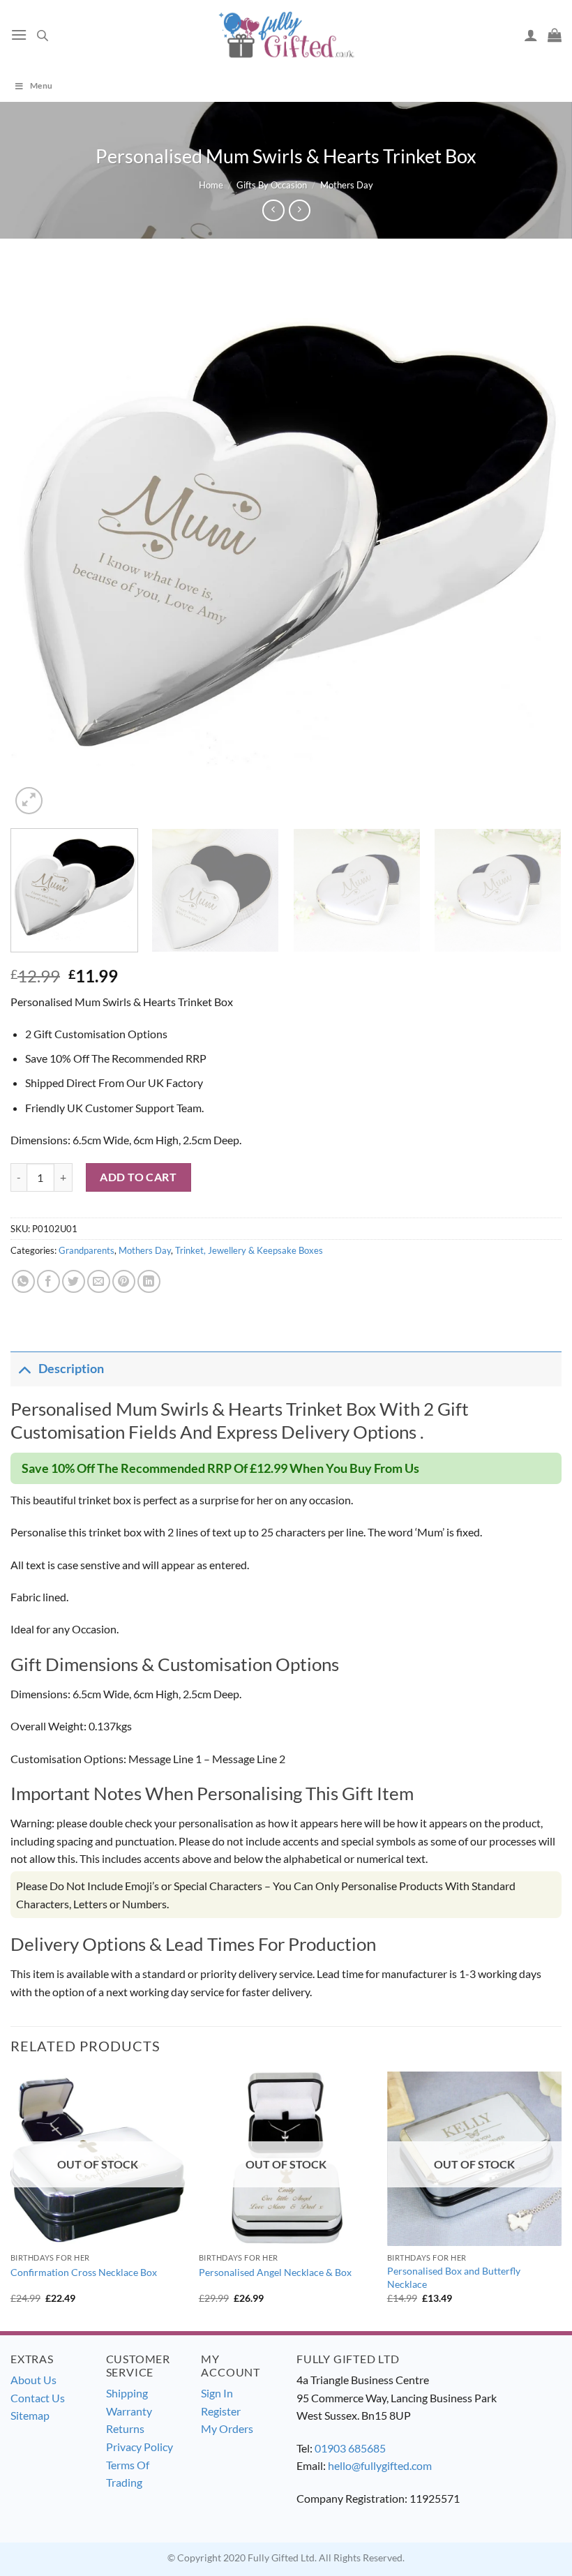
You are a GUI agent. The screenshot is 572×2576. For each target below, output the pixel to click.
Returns (125, 2428)
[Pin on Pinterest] (124, 1281)
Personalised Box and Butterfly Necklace (454, 2277)
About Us (33, 2380)
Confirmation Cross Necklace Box (84, 2272)
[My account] (531, 35)
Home (211, 185)
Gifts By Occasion (272, 185)
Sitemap (30, 2415)
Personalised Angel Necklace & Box (275, 2272)
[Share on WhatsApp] (23, 1281)
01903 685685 (350, 2448)
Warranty (129, 2411)
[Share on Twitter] (74, 1281)
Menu (41, 85)
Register (221, 2411)
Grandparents (86, 1250)
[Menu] (19, 35)
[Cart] (555, 35)
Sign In (217, 2393)
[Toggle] (24, 1369)
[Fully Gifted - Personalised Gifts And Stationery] (286, 35)
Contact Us (38, 2398)
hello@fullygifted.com (380, 2465)
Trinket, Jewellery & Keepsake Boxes (249, 1250)
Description (71, 1369)
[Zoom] (29, 801)
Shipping (127, 2393)
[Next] (533, 542)
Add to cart (138, 1177)
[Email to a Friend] (99, 1281)
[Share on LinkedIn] (149, 1281)
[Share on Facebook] (48, 1281)
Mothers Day (347, 185)
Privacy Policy (140, 2447)
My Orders (227, 2428)
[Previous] (39, 542)
